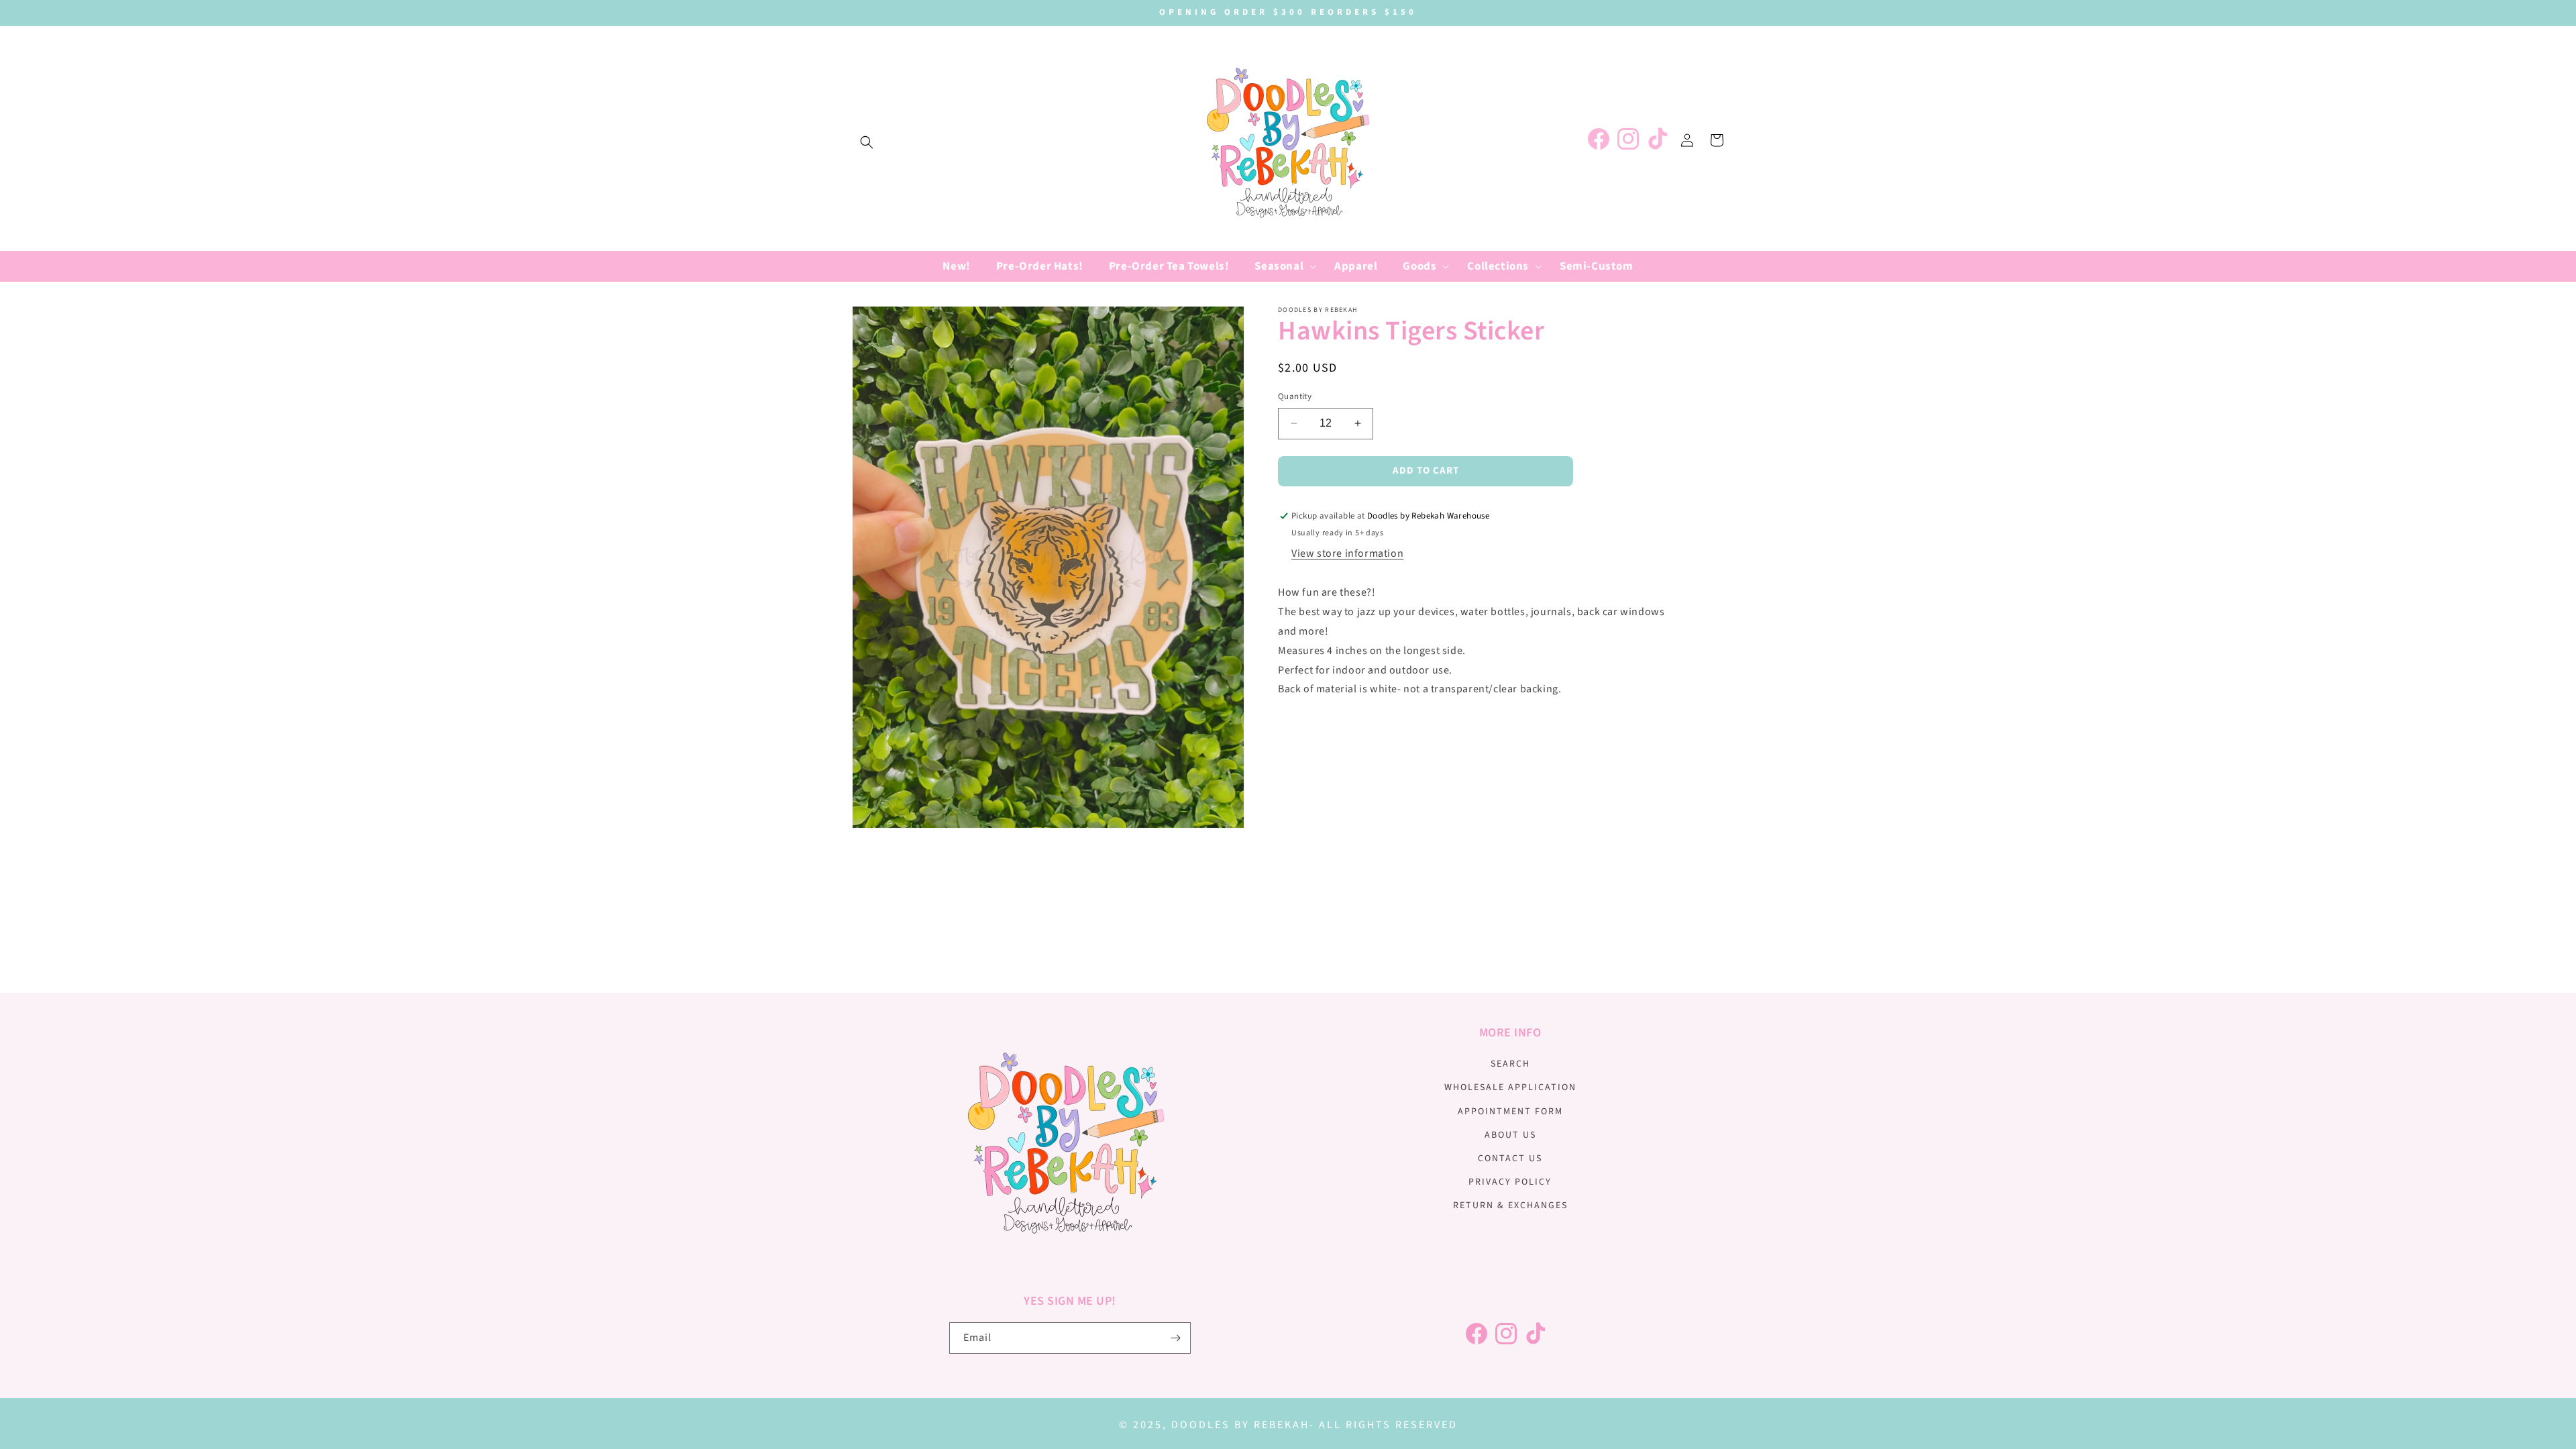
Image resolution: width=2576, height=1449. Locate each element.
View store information (1347, 553)
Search (1510, 1064)
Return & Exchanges (1510, 1205)
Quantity (1295, 396)
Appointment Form (1510, 1112)
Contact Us (1510, 1159)
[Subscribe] (1175, 1338)
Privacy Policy (1510, 1182)
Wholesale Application (1510, 1087)
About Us (1510, 1135)
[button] (867, 142)
